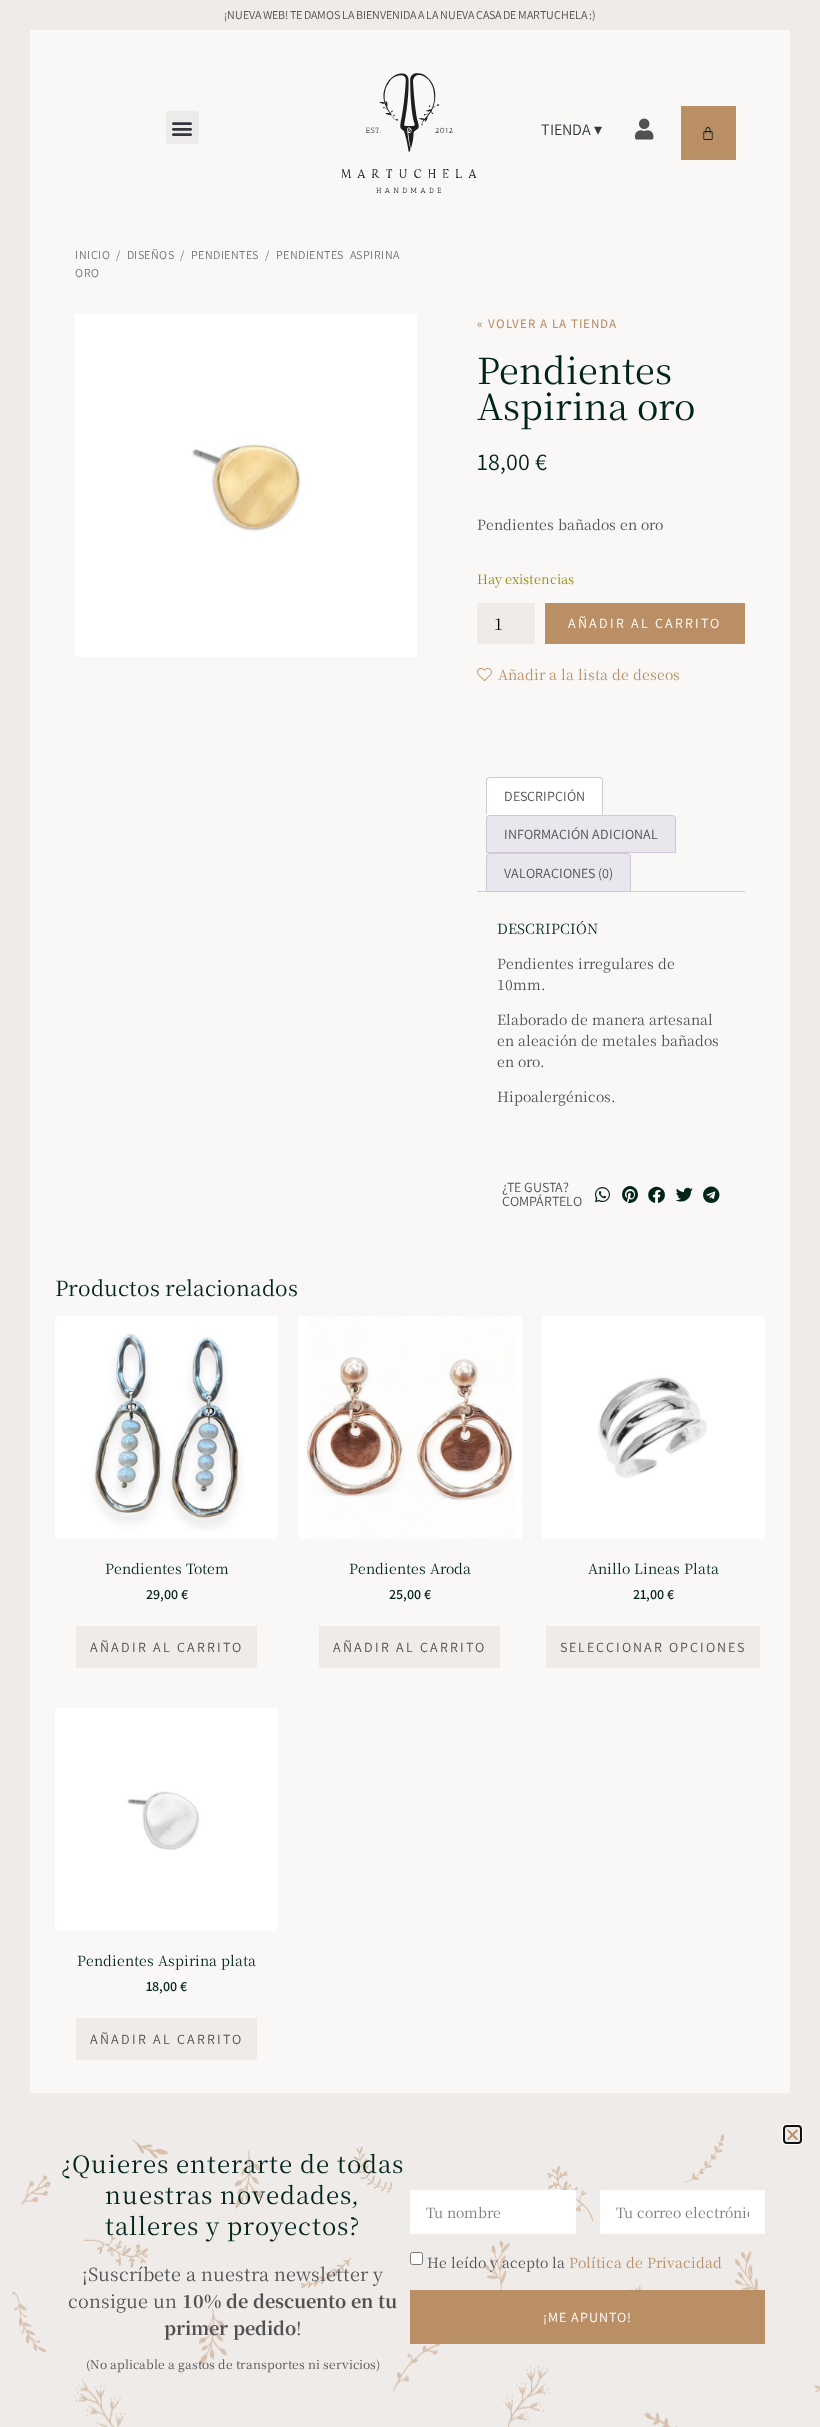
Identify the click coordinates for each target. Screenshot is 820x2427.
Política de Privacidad (645, 2262)
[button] (792, 2134)
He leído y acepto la (574, 2262)
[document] (410, 1213)
